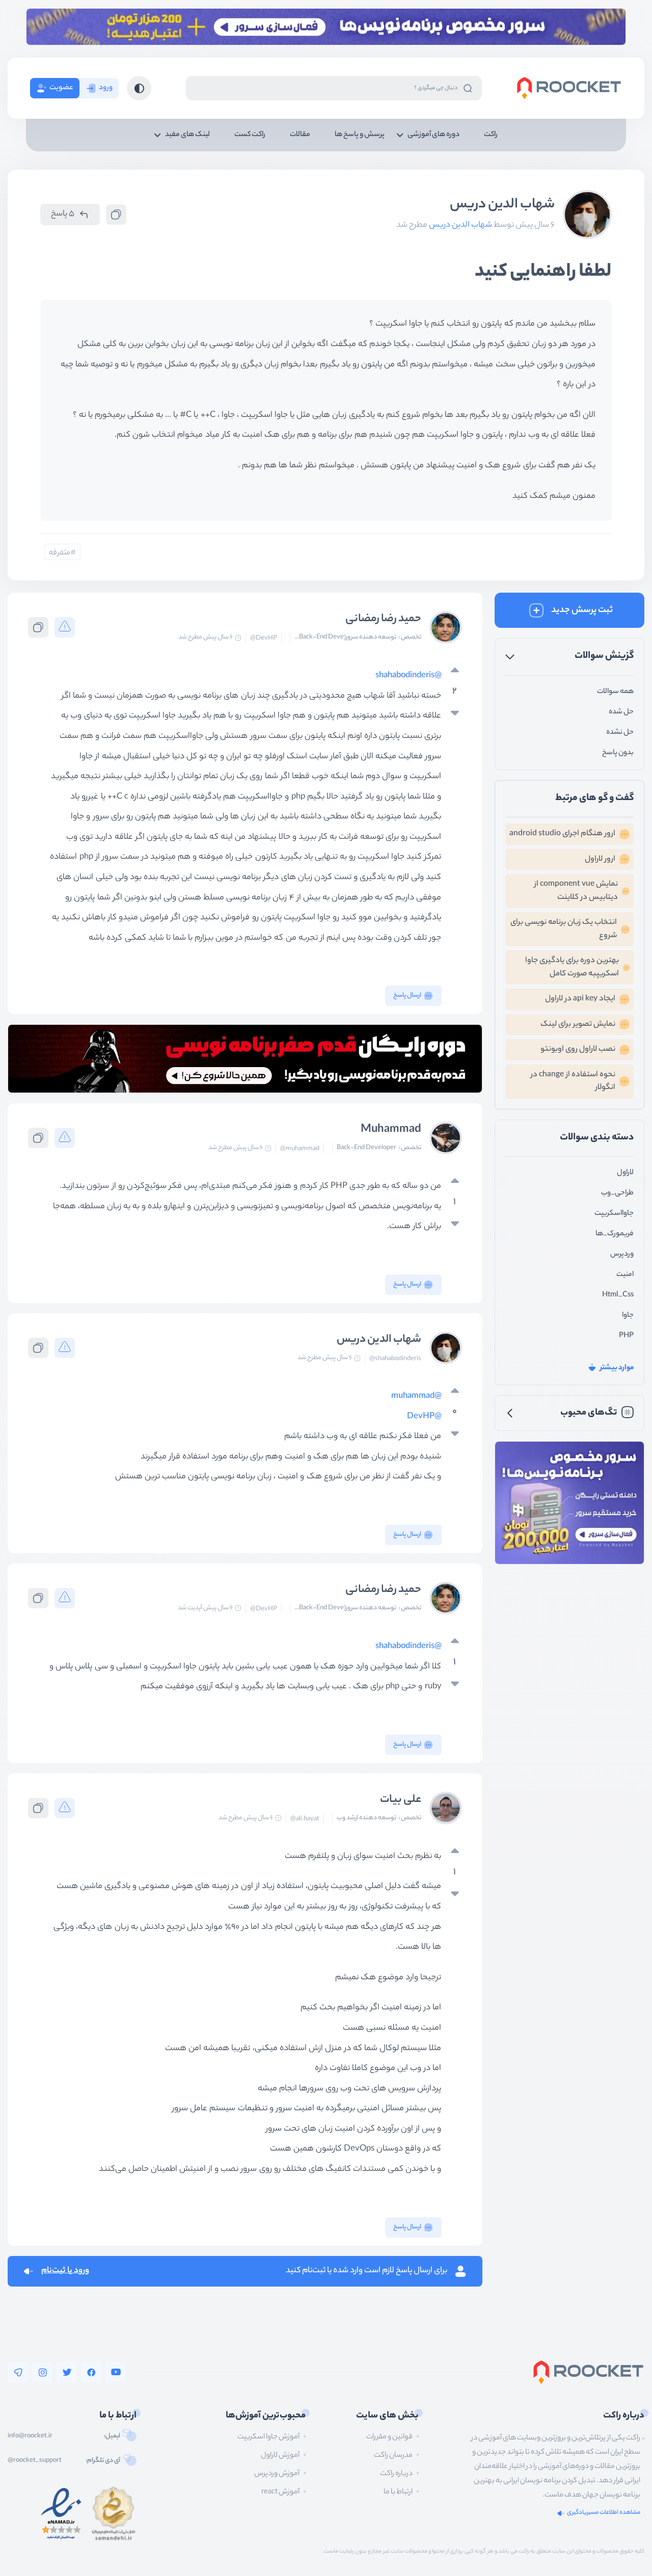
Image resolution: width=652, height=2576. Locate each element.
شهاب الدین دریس (502, 205)
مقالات (300, 135)
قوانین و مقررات (389, 2437)
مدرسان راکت (393, 2456)
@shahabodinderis (409, 676)
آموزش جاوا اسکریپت (268, 2437)
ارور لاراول (600, 859)
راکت (491, 135)
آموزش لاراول (280, 2456)
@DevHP (264, 639)
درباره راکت (396, 2474)
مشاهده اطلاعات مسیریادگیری (604, 2513)
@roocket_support (35, 2461)
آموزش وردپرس (277, 2474)
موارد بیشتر (617, 1368)
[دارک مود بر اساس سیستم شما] (139, 88)
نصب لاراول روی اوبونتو (578, 1050)
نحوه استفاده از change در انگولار (573, 1082)
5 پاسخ (63, 214)
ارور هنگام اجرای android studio (562, 834)
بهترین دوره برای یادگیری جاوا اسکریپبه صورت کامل (572, 967)
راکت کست (250, 135)
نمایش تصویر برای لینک (578, 1025)
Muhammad (391, 1130)
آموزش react (280, 2492)
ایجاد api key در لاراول (580, 999)
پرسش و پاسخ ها (360, 135)
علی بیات (401, 1800)
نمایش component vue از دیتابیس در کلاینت (576, 891)
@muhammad (300, 1149)
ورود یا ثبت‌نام (65, 2271)
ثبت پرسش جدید (582, 610)
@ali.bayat (305, 1819)
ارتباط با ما (398, 2492)
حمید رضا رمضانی (383, 619)
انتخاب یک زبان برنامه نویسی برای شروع (564, 929)
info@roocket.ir (30, 2436)
